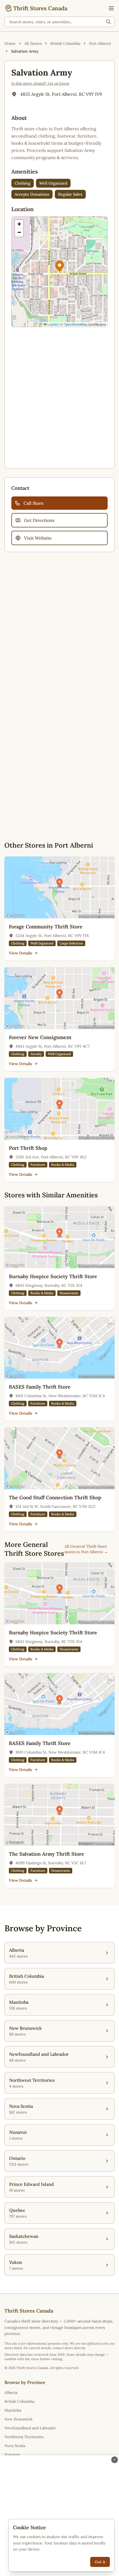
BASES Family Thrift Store (40, 1387)
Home (10, 43)
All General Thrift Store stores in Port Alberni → (86, 1549)
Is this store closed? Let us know (40, 83)
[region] (59, 272)
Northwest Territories (24, 2437)
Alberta (11, 2393)
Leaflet (52, 324)
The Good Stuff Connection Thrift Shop (55, 1497)
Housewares (69, 1293)
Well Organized (53, 183)
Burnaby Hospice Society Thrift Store (53, 1276)
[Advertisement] (59, 398)
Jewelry (36, 1054)
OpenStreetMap (76, 324)
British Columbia (65, 43)
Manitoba (13, 2410)
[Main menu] (111, 8)
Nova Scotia (15, 2446)
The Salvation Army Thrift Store (46, 1854)
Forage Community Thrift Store (46, 927)
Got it (100, 2562)
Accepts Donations (32, 194)
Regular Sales (70, 194)
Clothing (23, 183)
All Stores (33, 43)
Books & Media (63, 1165)
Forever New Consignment (40, 1037)
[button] (59, 266)
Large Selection (71, 943)
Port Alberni (100, 43)
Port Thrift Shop (28, 1148)
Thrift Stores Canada (40, 8)
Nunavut (12, 2455)
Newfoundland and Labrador (30, 2428)
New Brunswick (19, 2419)
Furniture (38, 1165)
